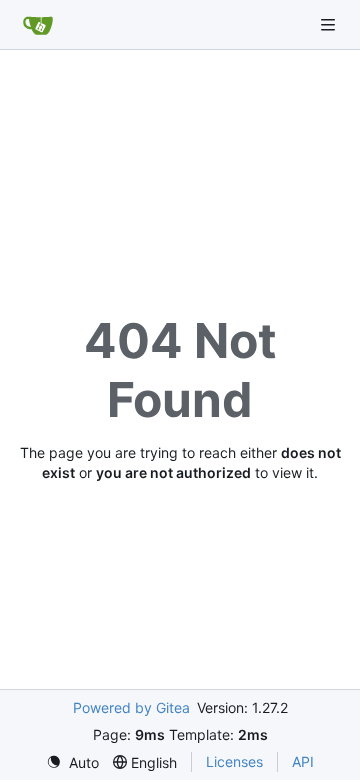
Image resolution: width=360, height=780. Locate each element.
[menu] (72, 762)
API (303, 761)
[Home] (38, 25)
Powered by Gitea (131, 707)
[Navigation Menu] (330, 24)
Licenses (234, 761)
